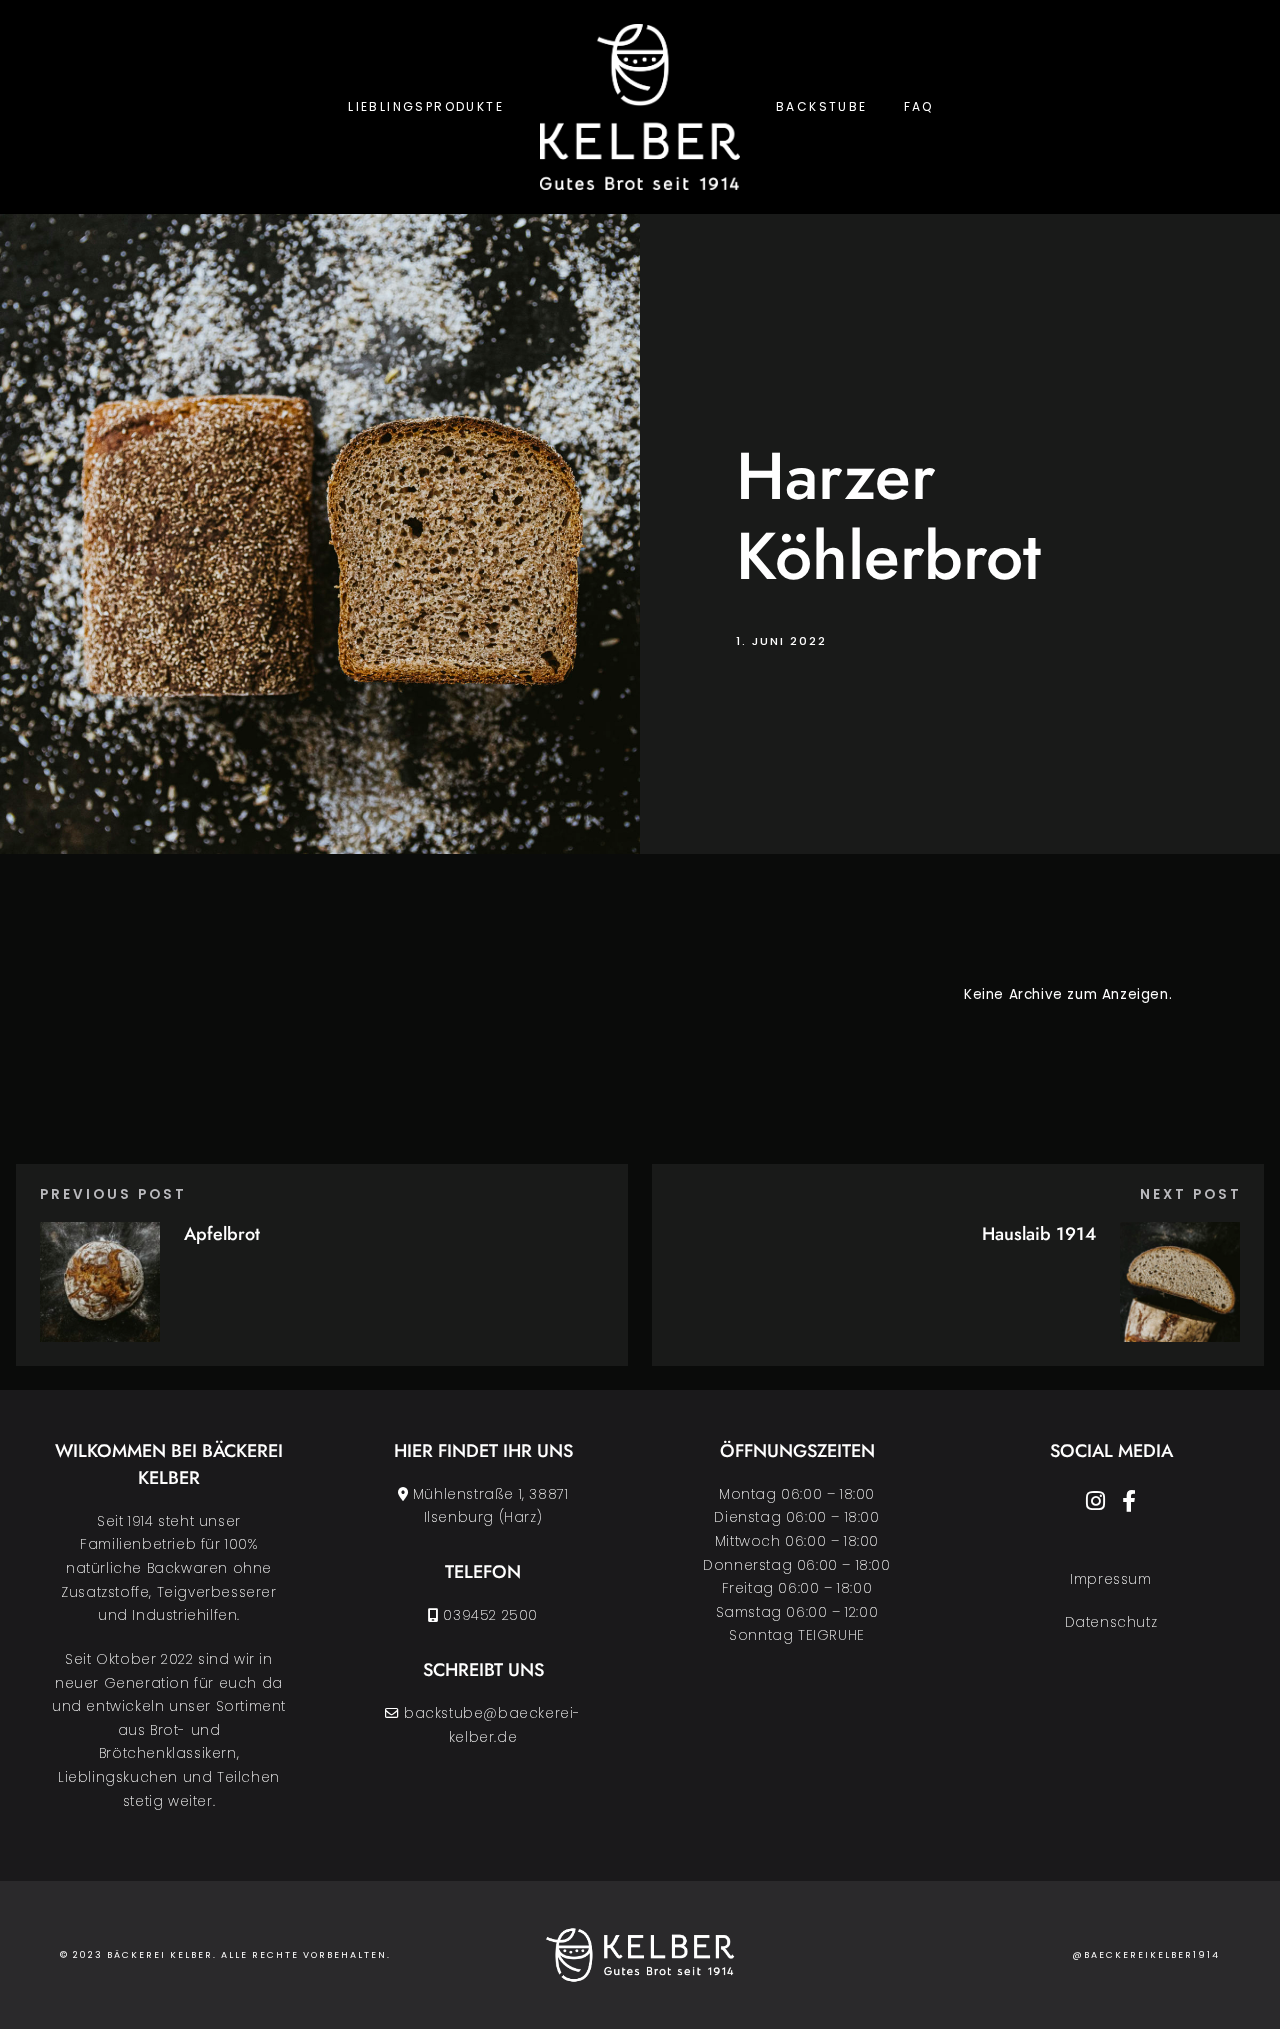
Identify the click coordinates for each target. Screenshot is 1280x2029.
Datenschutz (1111, 1622)
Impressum (1110, 1579)
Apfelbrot (222, 1234)
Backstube (822, 106)
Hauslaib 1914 (1039, 1234)
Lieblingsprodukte (426, 106)
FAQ (919, 106)
